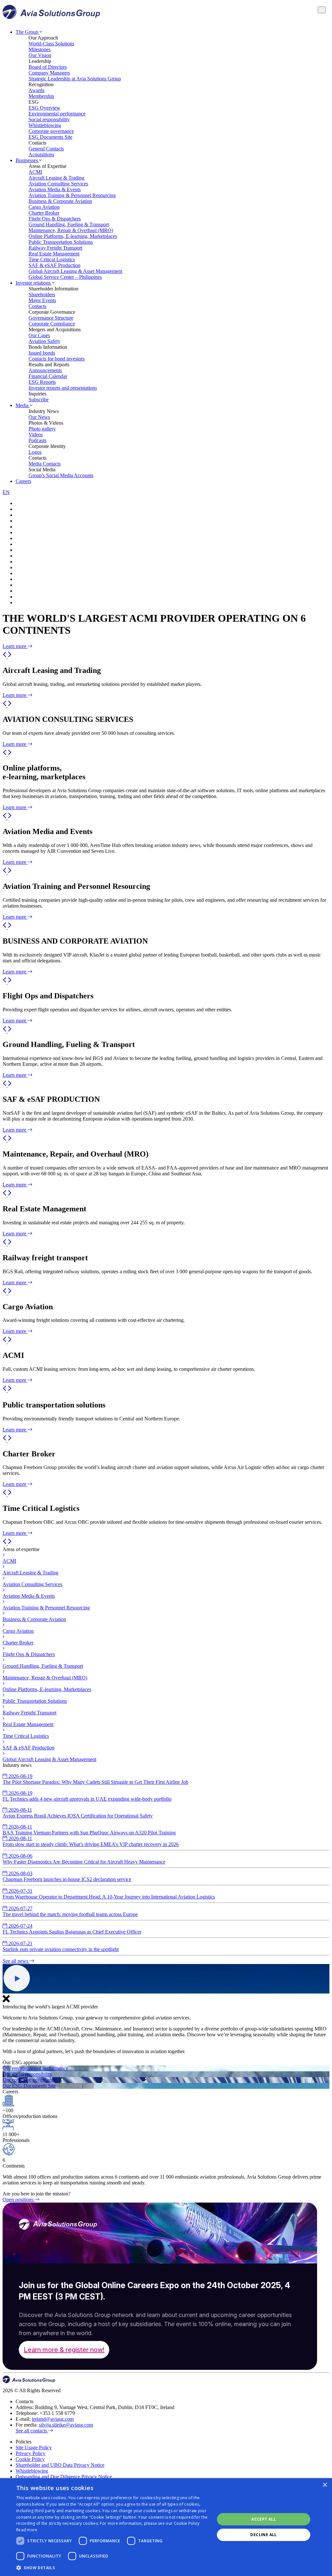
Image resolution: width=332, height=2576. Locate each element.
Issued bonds (42, 353)
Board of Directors (48, 67)
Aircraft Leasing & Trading (56, 178)
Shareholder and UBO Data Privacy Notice (60, 2465)
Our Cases (39, 335)
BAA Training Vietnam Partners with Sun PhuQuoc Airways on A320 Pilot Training (89, 1830)
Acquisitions (41, 154)
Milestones (40, 49)
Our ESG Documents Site (29, 2086)
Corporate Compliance (52, 324)
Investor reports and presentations (63, 388)
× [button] (325, 2485)
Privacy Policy (30, 2453)
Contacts (37, 306)
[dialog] (166, 2527)
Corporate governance (51, 131)
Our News (39, 417)
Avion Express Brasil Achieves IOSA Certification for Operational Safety (78, 1813)
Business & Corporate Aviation (60, 201)
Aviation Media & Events (55, 189)
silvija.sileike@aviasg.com (66, 2425)
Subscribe (39, 400)
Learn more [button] (15, 646)
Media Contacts (45, 464)
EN (6, 492)
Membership (41, 96)
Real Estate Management (54, 254)
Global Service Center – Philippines (65, 277)
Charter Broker (44, 213)
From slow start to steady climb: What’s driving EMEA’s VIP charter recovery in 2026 (91, 1841)
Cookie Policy (30, 2459)
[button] (5, 657)
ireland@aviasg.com (53, 2419)
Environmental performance (57, 114)
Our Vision (40, 55)
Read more (27, 2530)
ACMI (35, 172)
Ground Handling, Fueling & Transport (69, 224)
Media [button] (23, 405)
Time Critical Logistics (52, 259)
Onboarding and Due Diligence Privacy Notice (64, 2477)
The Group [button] (28, 32)
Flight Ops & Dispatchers (55, 219)
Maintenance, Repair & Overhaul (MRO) (71, 230)
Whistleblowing (45, 125)
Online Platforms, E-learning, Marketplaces (73, 236)
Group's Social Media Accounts (61, 475)
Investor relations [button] (34, 283)
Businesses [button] (27, 160)
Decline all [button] (263, 2535)
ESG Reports (42, 382)
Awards (36, 90)
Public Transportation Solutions (61, 242)
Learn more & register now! (64, 2350)
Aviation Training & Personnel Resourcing (72, 195)
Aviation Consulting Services (58, 184)
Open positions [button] (19, 2200)
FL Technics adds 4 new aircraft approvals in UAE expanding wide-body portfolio (87, 1796)
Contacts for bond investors (57, 359)
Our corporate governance (29, 2080)
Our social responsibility (27, 2074)
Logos (35, 452)
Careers (23, 481)
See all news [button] (16, 1961)
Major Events (42, 300)
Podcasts (37, 440)
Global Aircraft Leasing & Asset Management (75, 271)
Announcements (45, 370)
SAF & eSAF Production (54, 265)
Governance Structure (51, 318)
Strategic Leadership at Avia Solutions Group (75, 79)
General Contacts (46, 149)
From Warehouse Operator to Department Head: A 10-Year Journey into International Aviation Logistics (109, 1894)
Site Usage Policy (34, 2447)
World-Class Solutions (51, 44)
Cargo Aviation (44, 207)
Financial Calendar (48, 376)
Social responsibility (49, 119)
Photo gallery (42, 429)
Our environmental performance (35, 2068)
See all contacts (32, 2431)
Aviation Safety (44, 341)
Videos (36, 435)
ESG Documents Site (50, 137)
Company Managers (49, 73)
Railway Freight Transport (55, 248)
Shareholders (42, 294)
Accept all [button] (264, 2519)
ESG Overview (44, 108)
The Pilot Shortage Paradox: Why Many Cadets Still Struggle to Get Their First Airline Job (95, 1779)
